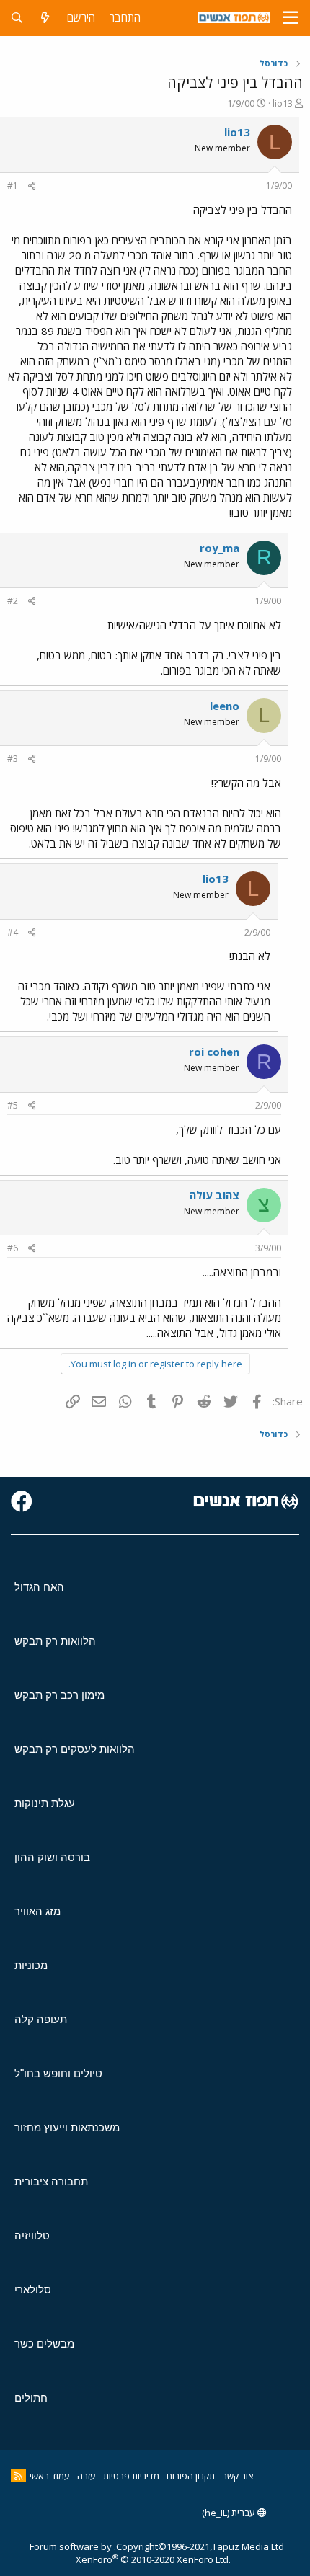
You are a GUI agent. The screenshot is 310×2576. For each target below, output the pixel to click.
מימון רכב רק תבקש (59, 1695)
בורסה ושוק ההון (52, 1857)
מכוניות (31, 1965)
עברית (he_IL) (230, 2513)
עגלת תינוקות (45, 1803)
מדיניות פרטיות (131, 2476)
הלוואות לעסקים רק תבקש (75, 1749)
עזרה (87, 2476)
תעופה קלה (41, 2019)
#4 (13, 932)
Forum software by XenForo (130, 2553)
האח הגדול (39, 1587)
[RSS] (18, 2476)
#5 (13, 1105)
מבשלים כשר (44, 2344)
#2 (13, 601)
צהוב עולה (214, 1195)
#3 (13, 759)
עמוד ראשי (50, 2476)
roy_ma (220, 548)
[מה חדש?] (45, 18)
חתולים (31, 2398)
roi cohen (214, 1052)
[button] (290, 18)
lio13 (283, 103)
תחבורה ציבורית (51, 2181)
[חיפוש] (17, 18)
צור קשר (238, 2476)
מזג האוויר (37, 1911)
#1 (13, 186)
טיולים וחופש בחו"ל (58, 2073)
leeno (225, 706)
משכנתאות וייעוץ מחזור (67, 2127)
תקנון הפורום (191, 2476)
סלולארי (33, 2289)
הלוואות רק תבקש (55, 1641)
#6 (13, 1248)
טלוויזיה (32, 2235)
